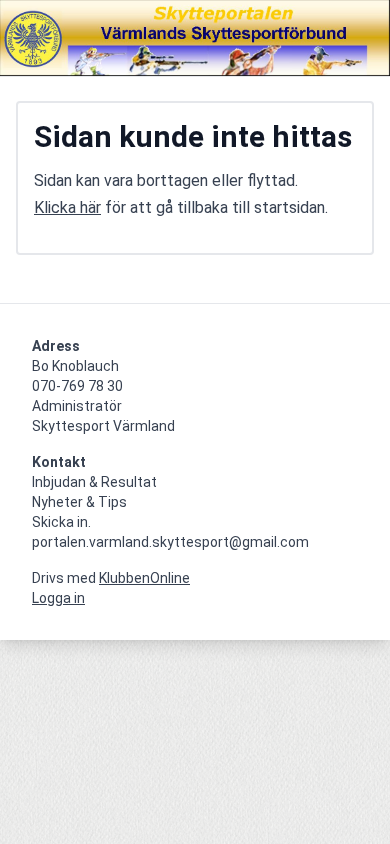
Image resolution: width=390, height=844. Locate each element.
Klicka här (67, 207)
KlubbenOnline (144, 578)
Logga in (58, 598)
